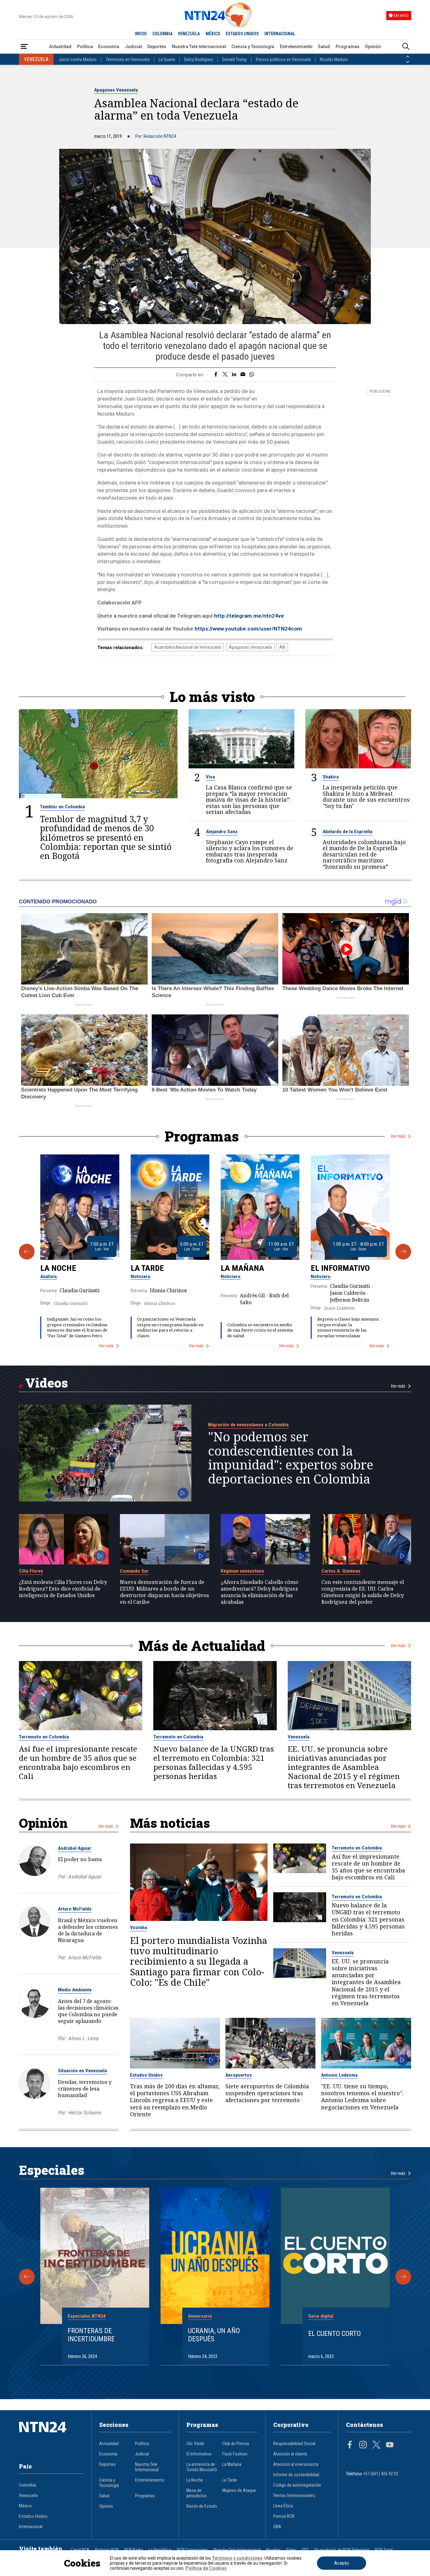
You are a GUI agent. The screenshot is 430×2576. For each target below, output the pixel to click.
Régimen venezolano (242, 1571)
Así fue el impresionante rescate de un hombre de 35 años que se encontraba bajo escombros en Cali (78, 1763)
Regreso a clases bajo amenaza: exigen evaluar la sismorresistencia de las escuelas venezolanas (348, 1327)
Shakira (331, 777)
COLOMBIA (162, 34)
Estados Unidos (146, 2075)
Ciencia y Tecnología (253, 47)
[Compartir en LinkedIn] (234, 375)
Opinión (373, 47)
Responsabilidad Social (294, 2444)
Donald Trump (235, 59)
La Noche (58, 1268)
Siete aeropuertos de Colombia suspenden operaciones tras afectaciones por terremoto (267, 2093)
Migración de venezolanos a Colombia (248, 1425)
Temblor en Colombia (62, 807)
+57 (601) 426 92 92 (381, 2474)
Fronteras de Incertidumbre (91, 2335)
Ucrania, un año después (214, 2335)
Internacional (31, 2527)
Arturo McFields (75, 1909)
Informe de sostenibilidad (296, 2475)
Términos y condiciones (237, 2558)
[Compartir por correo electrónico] (243, 375)
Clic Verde (195, 2444)
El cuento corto (334, 2333)
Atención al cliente (290, 2454)
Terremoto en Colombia (44, 1737)
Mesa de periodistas (197, 2493)
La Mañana (242, 1268)
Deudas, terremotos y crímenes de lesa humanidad (85, 2088)
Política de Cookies (206, 2568)
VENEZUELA (189, 34)
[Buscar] (406, 47)
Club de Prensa (236, 2444)
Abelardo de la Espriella (348, 832)
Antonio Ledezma (339, 2075)
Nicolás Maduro (334, 59)
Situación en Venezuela (82, 2071)
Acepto (342, 2563)
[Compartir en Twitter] (225, 375)
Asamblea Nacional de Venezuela (188, 647)
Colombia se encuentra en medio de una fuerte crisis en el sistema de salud (260, 1330)
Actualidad (60, 47)
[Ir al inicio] (51, 2437)
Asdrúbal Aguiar (75, 1848)
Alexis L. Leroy (83, 2038)
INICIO (141, 34)
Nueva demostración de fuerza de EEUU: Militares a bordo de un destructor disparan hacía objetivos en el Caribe (164, 1592)
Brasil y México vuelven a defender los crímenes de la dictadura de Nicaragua (88, 1930)
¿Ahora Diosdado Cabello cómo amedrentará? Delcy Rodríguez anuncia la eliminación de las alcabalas (260, 1592)
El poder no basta (80, 1859)
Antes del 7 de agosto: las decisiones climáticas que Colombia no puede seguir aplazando (88, 2011)
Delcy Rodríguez (199, 59)
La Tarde (147, 1268)
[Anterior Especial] (27, 2277)
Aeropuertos (239, 2075)
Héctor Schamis (85, 2113)
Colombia (28, 2485)
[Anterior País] (408, 57)
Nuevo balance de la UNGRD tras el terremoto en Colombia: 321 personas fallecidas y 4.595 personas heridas (214, 1763)
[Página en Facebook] (350, 2445)
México (25, 2506)
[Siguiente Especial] (403, 2277)
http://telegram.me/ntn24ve (249, 616)
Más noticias (170, 1823)
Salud (324, 47)
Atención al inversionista (296, 2464)
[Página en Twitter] (376, 2445)
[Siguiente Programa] (403, 1252)
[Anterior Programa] (27, 1252)
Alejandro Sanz (222, 832)
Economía (109, 47)
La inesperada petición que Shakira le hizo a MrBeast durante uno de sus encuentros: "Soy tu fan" (367, 797)
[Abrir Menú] (24, 47)
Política (85, 47)
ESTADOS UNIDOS (242, 34)
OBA (277, 2527)
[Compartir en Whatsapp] (252, 375)
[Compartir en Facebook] (216, 375)
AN (282, 647)
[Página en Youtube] (390, 2445)
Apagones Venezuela (116, 90)
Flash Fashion (235, 2454)
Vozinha (139, 1928)
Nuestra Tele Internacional (199, 47)
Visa (210, 777)
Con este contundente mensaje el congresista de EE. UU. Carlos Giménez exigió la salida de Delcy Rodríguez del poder (363, 1592)
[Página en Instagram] (363, 2445)
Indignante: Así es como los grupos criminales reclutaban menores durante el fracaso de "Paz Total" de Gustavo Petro (77, 1327)
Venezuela (299, 1737)
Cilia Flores (31, 1571)
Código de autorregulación (297, 2485)
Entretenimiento (296, 47)
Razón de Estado (202, 2506)
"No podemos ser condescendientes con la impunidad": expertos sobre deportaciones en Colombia (291, 1458)
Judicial (133, 47)
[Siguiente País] (408, 62)
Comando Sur (134, 1571)
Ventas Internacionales (294, 2496)
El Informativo (340, 1268)
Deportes (157, 47)
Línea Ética (283, 2506)
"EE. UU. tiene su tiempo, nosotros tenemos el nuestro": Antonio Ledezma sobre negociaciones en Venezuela (362, 2097)
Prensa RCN (284, 2516)
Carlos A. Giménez (341, 1571)
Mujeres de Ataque (239, 2491)
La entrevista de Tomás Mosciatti (202, 2467)
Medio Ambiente (75, 1990)
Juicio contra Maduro (78, 59)
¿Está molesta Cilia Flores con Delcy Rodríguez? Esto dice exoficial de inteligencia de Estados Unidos (63, 1588)
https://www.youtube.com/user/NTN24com (248, 629)
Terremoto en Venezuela (128, 59)
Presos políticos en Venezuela (283, 59)
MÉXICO (213, 34)
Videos (47, 1383)
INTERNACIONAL (280, 34)
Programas (348, 47)
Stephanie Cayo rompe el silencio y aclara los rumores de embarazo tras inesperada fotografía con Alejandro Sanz (250, 851)
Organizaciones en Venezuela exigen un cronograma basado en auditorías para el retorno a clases (170, 1327)
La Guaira (167, 59)
